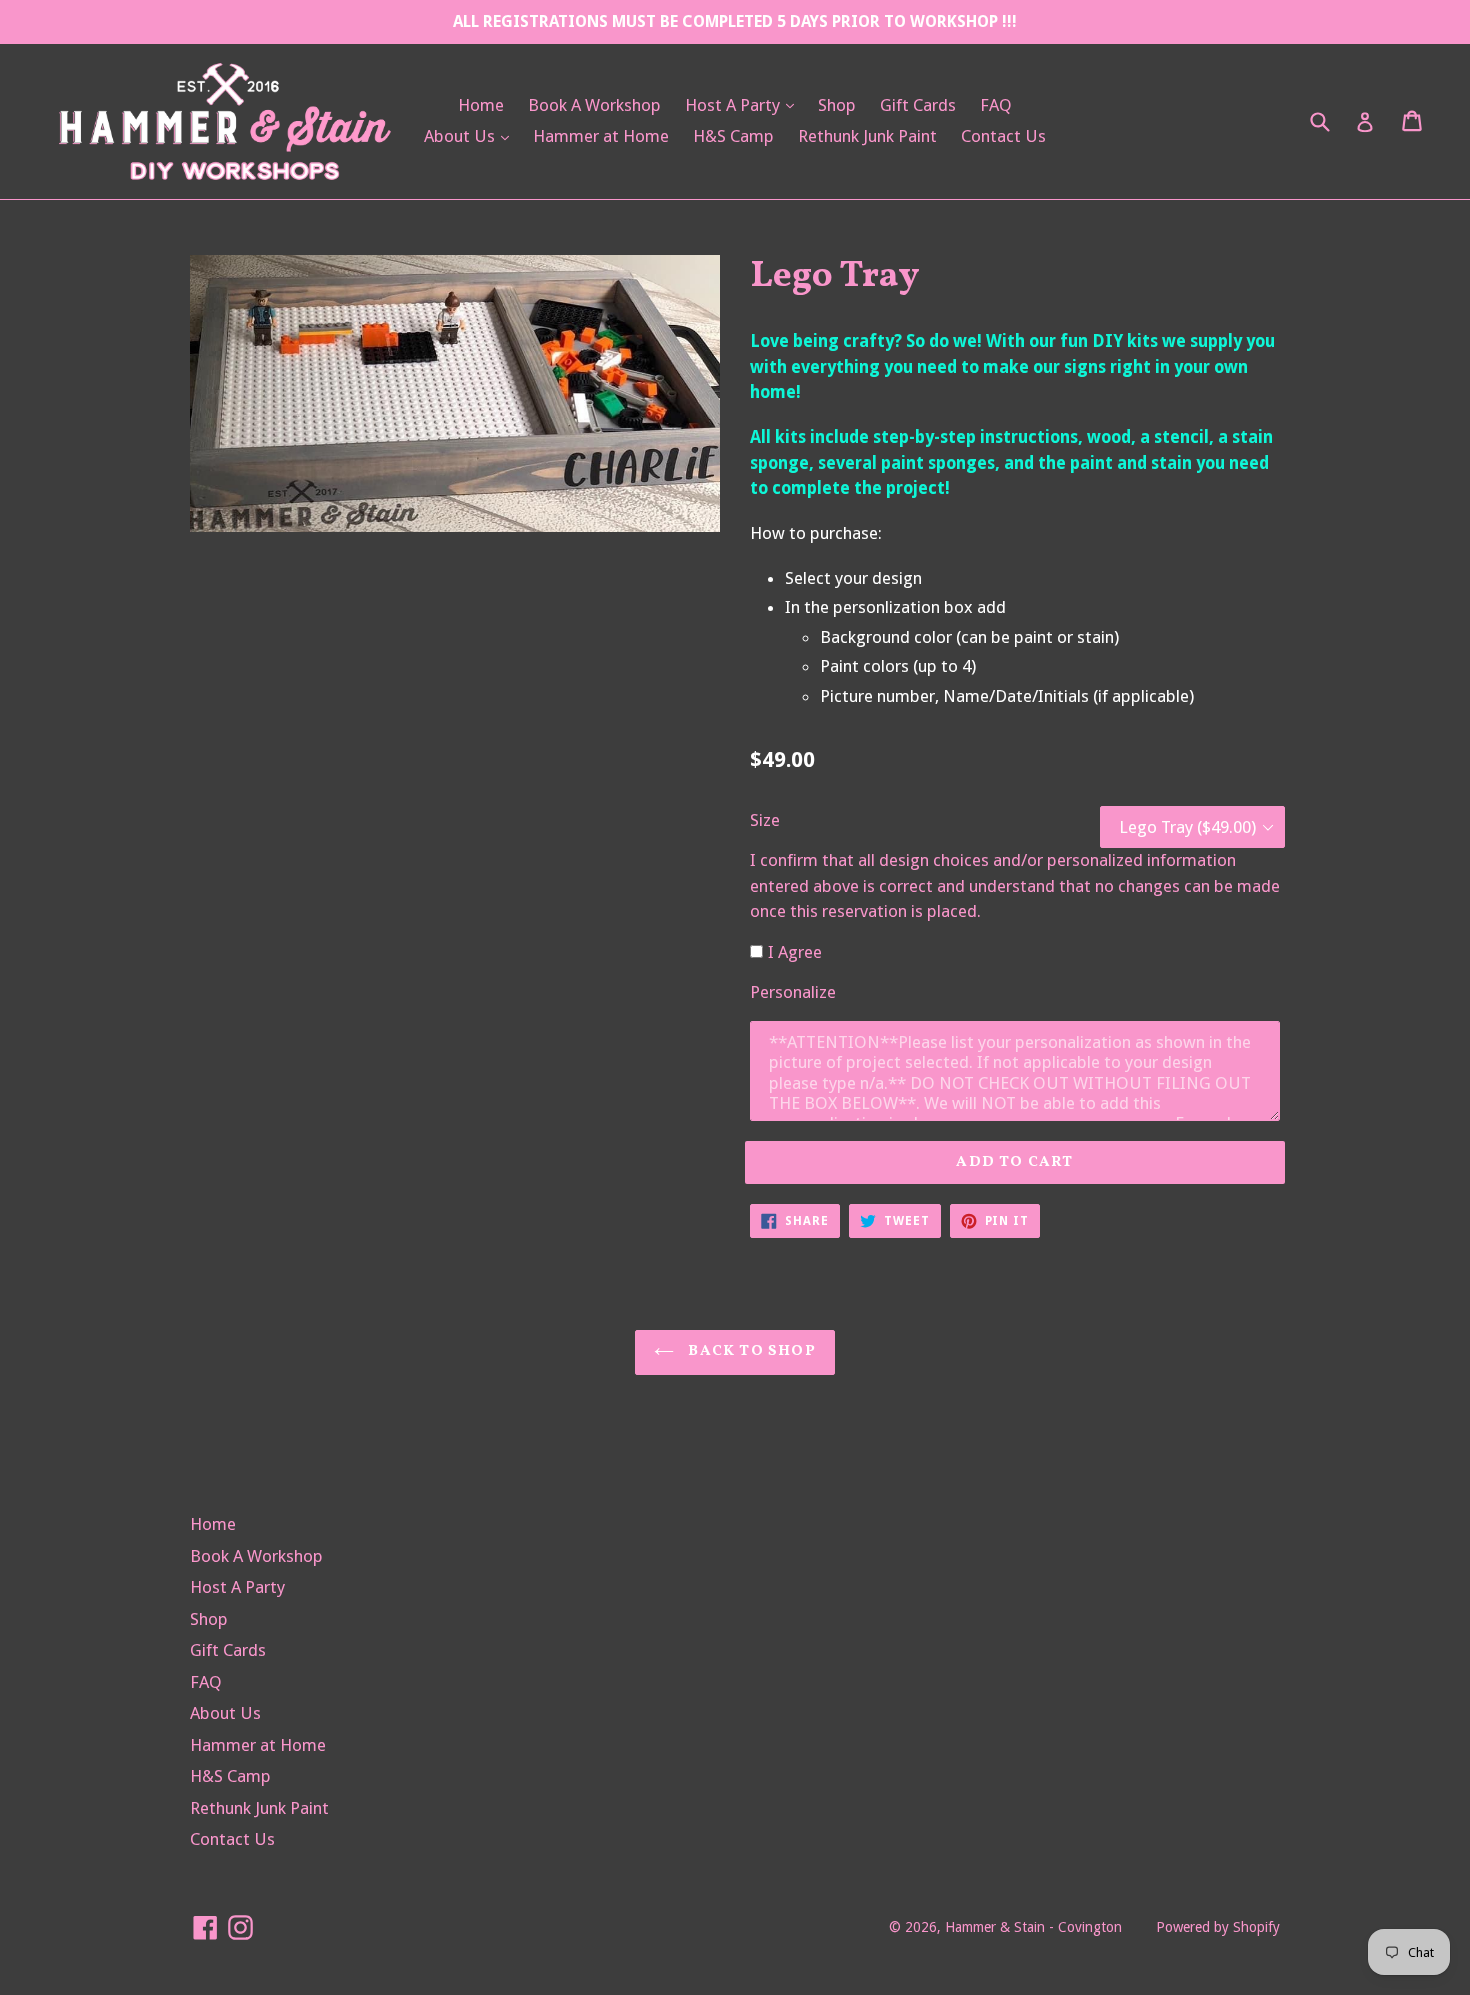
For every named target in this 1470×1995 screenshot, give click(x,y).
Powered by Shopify (1218, 1927)
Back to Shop (750, 1351)
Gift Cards (918, 105)
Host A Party (744, 104)
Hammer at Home (601, 136)
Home (481, 105)
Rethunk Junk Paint (867, 136)
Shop (837, 105)
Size (765, 820)
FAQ (996, 105)
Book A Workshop (594, 105)
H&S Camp (733, 136)
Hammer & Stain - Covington (1033, 1927)
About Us (471, 135)
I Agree (795, 952)
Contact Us (1003, 136)
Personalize (793, 992)
